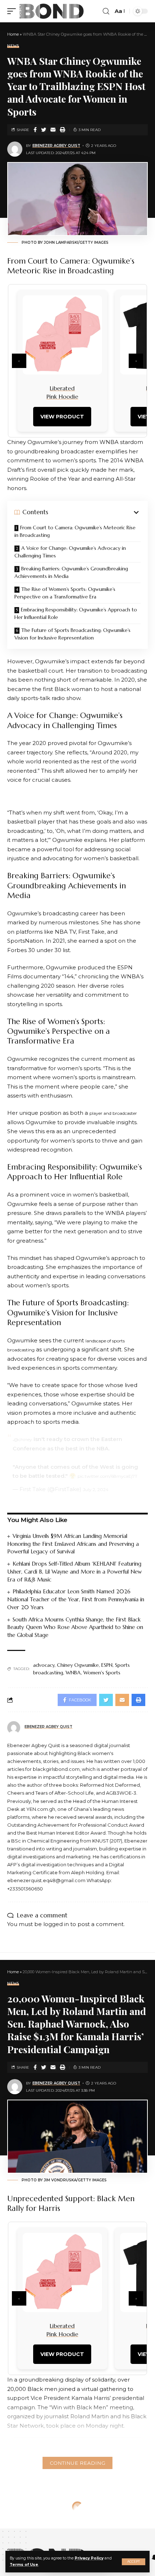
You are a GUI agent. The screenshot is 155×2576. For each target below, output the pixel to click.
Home (13, 34)
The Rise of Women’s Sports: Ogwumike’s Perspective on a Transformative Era (65, 593)
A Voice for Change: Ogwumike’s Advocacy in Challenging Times (70, 552)
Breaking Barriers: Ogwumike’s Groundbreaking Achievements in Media (71, 572)
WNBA (73, 1673)
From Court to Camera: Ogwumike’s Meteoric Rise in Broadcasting (75, 531)
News (13, 46)
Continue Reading (77, 2463)
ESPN (107, 1665)
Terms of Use (24, 2565)
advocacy (44, 1665)
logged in (56, 1924)
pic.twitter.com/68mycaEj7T (107, 1476)
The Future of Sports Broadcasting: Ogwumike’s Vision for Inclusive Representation (72, 634)
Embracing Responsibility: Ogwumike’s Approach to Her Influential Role (76, 613)
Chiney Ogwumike (78, 1665)
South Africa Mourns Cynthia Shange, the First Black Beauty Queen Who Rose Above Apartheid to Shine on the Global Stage (75, 1627)
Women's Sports (102, 1673)
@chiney (23, 1439)
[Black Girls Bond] (52, 11)
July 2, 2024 (96, 1489)
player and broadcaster (113, 1113)
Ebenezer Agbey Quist (56, 146)
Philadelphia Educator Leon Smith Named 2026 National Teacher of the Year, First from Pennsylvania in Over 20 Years (76, 1599)
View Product (62, 417)
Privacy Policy (89, 2558)
